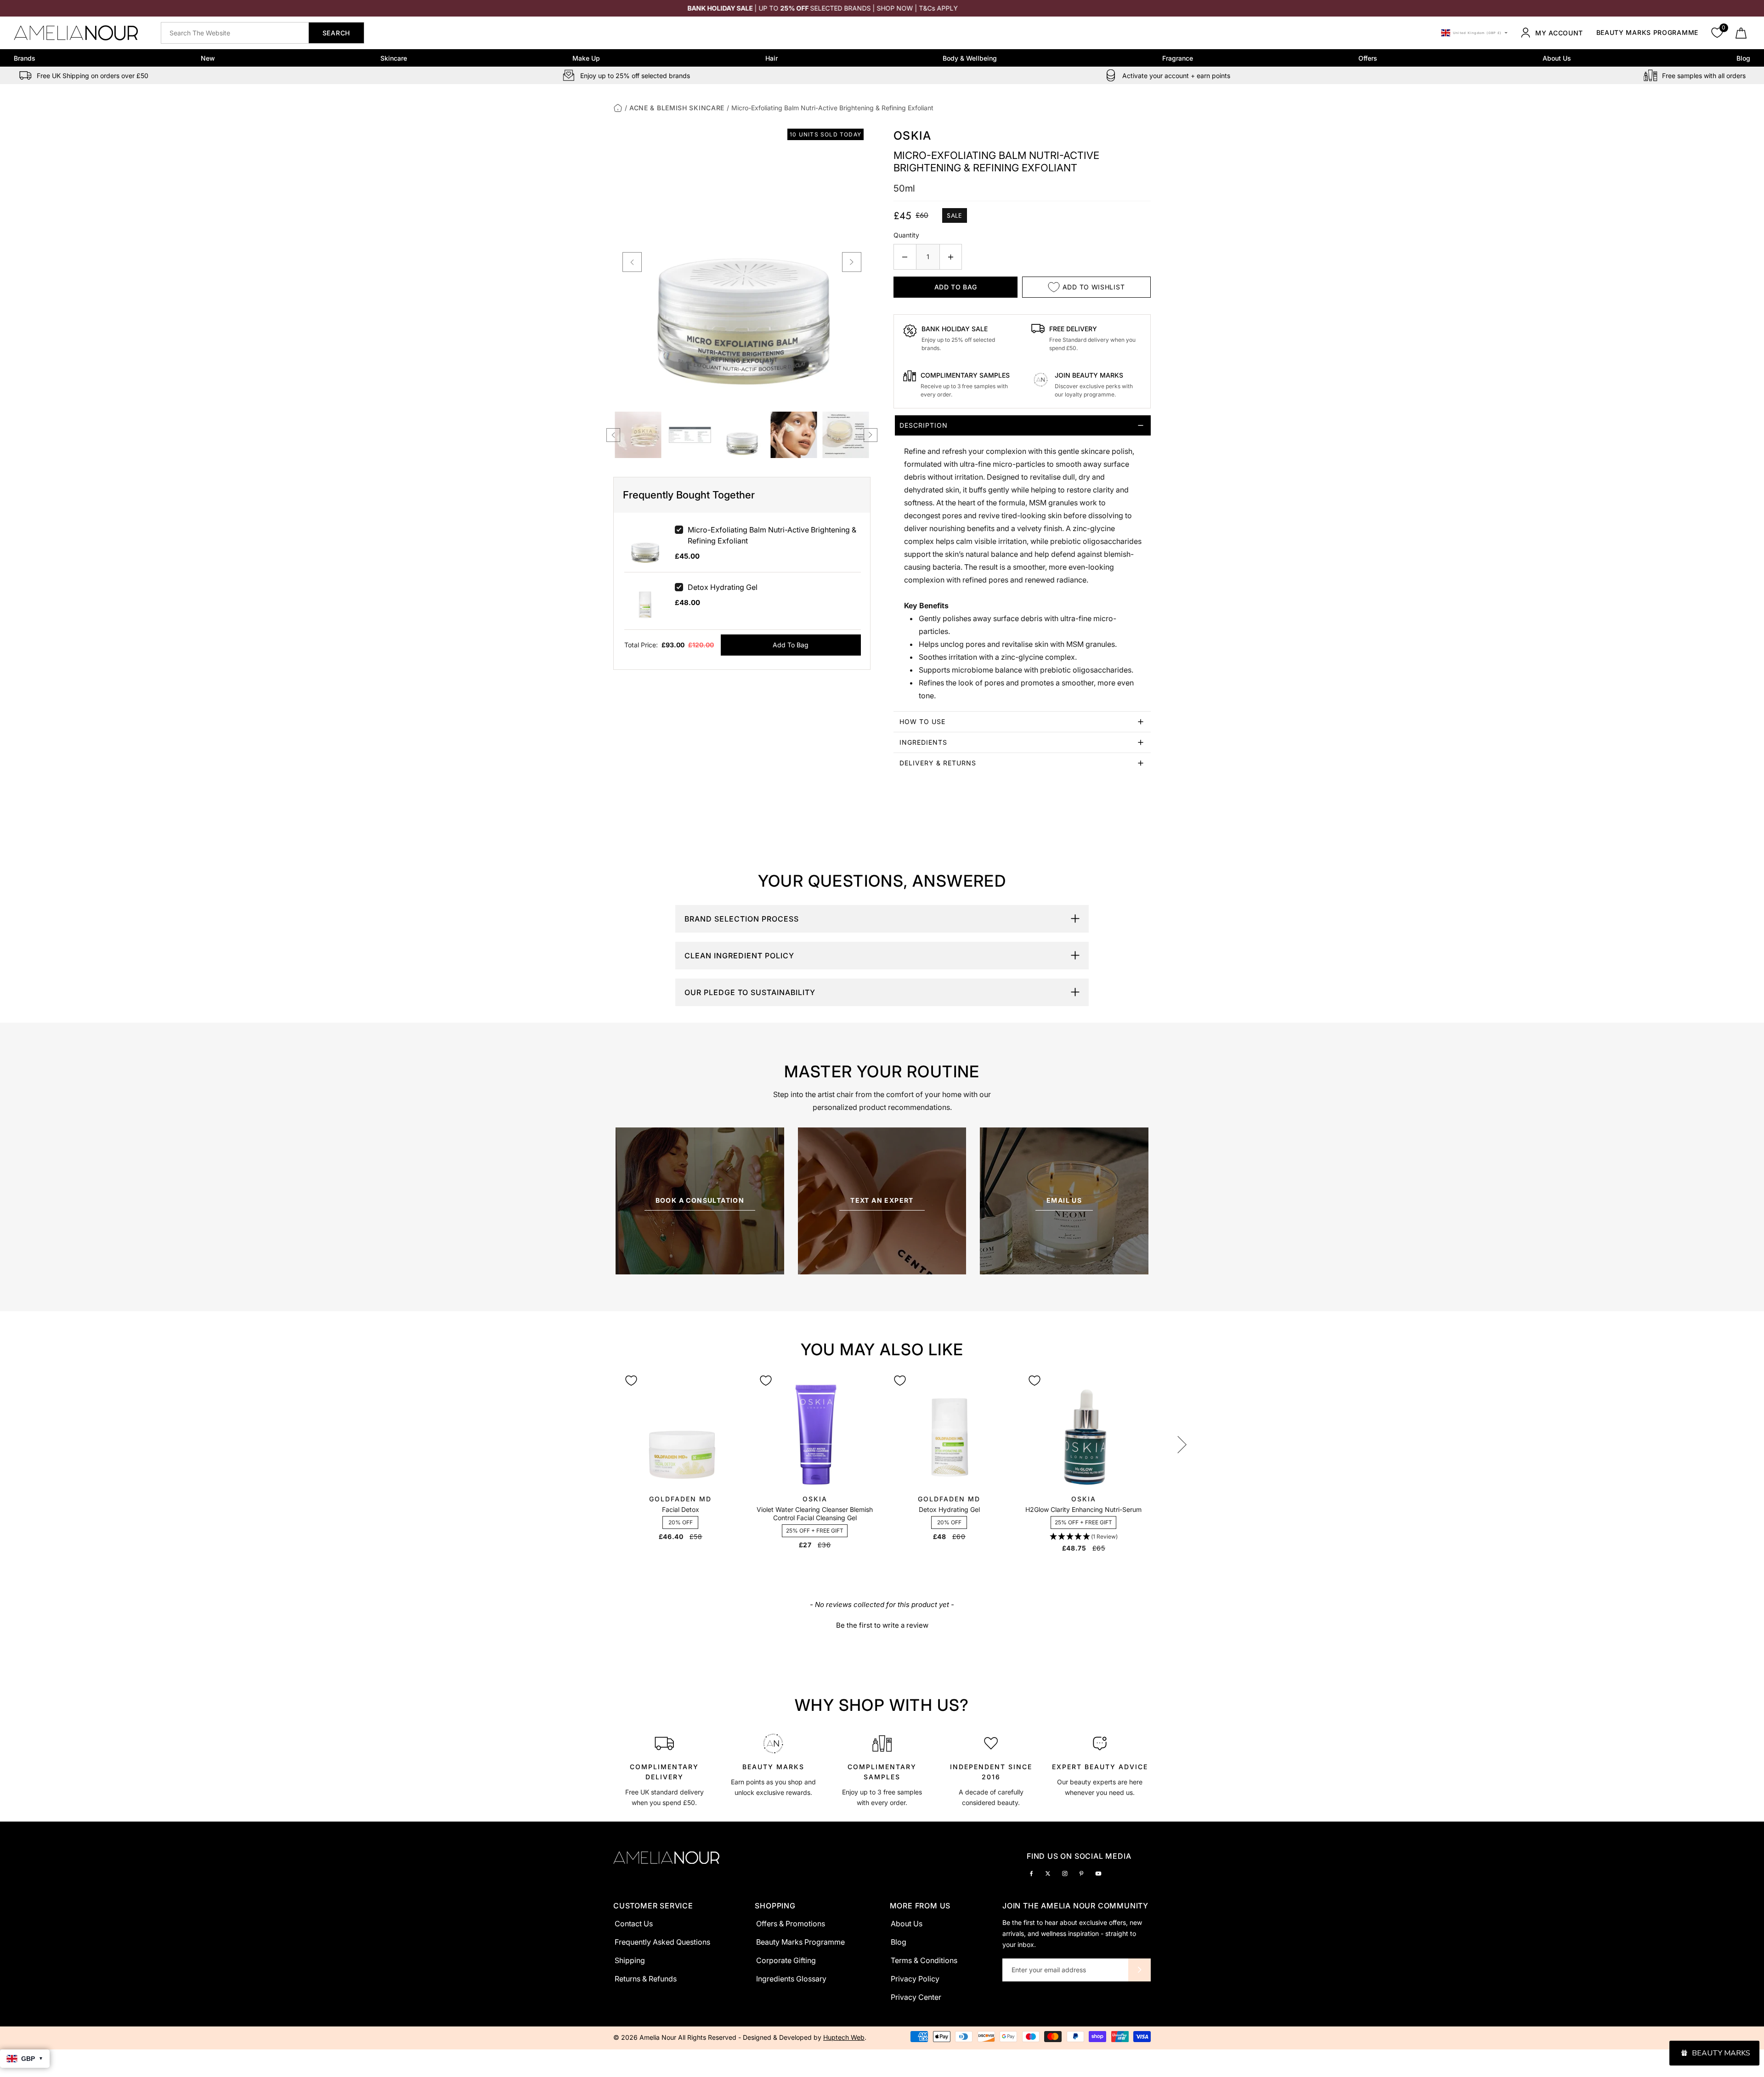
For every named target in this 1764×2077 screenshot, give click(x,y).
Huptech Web (844, 2037)
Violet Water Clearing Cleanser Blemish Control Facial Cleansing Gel (815, 1514)
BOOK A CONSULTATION (700, 1200)
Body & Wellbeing (970, 58)
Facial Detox (681, 1509)
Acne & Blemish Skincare (677, 108)
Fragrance (1178, 58)
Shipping (630, 1960)
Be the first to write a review (882, 1625)
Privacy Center (916, 1997)
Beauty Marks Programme (1647, 33)
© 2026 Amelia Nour (646, 2037)
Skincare (394, 58)
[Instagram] (1065, 1873)
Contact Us (634, 1924)
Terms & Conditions (924, 1960)
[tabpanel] (664, 1769)
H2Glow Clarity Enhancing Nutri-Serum (1083, 1509)
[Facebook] (1031, 1873)
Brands (25, 58)
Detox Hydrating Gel (723, 587)
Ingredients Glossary (791, 1979)
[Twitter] (1048, 1873)
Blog (1743, 58)
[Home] (618, 108)
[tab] (1022, 563)
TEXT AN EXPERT (882, 1200)
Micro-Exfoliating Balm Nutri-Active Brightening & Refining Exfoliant (772, 535)
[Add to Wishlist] (631, 1381)
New (208, 58)
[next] (852, 262)
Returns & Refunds (646, 1979)
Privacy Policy (915, 1979)
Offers (1368, 58)
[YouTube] (1098, 1873)
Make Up (586, 58)
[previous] (632, 262)
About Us (1557, 58)
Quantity (906, 235)
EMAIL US (1064, 1200)
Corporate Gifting (786, 1960)
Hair (772, 58)
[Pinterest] (1081, 1873)
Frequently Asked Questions (662, 1942)
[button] (1084, 1537)
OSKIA (912, 136)
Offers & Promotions (791, 1924)
